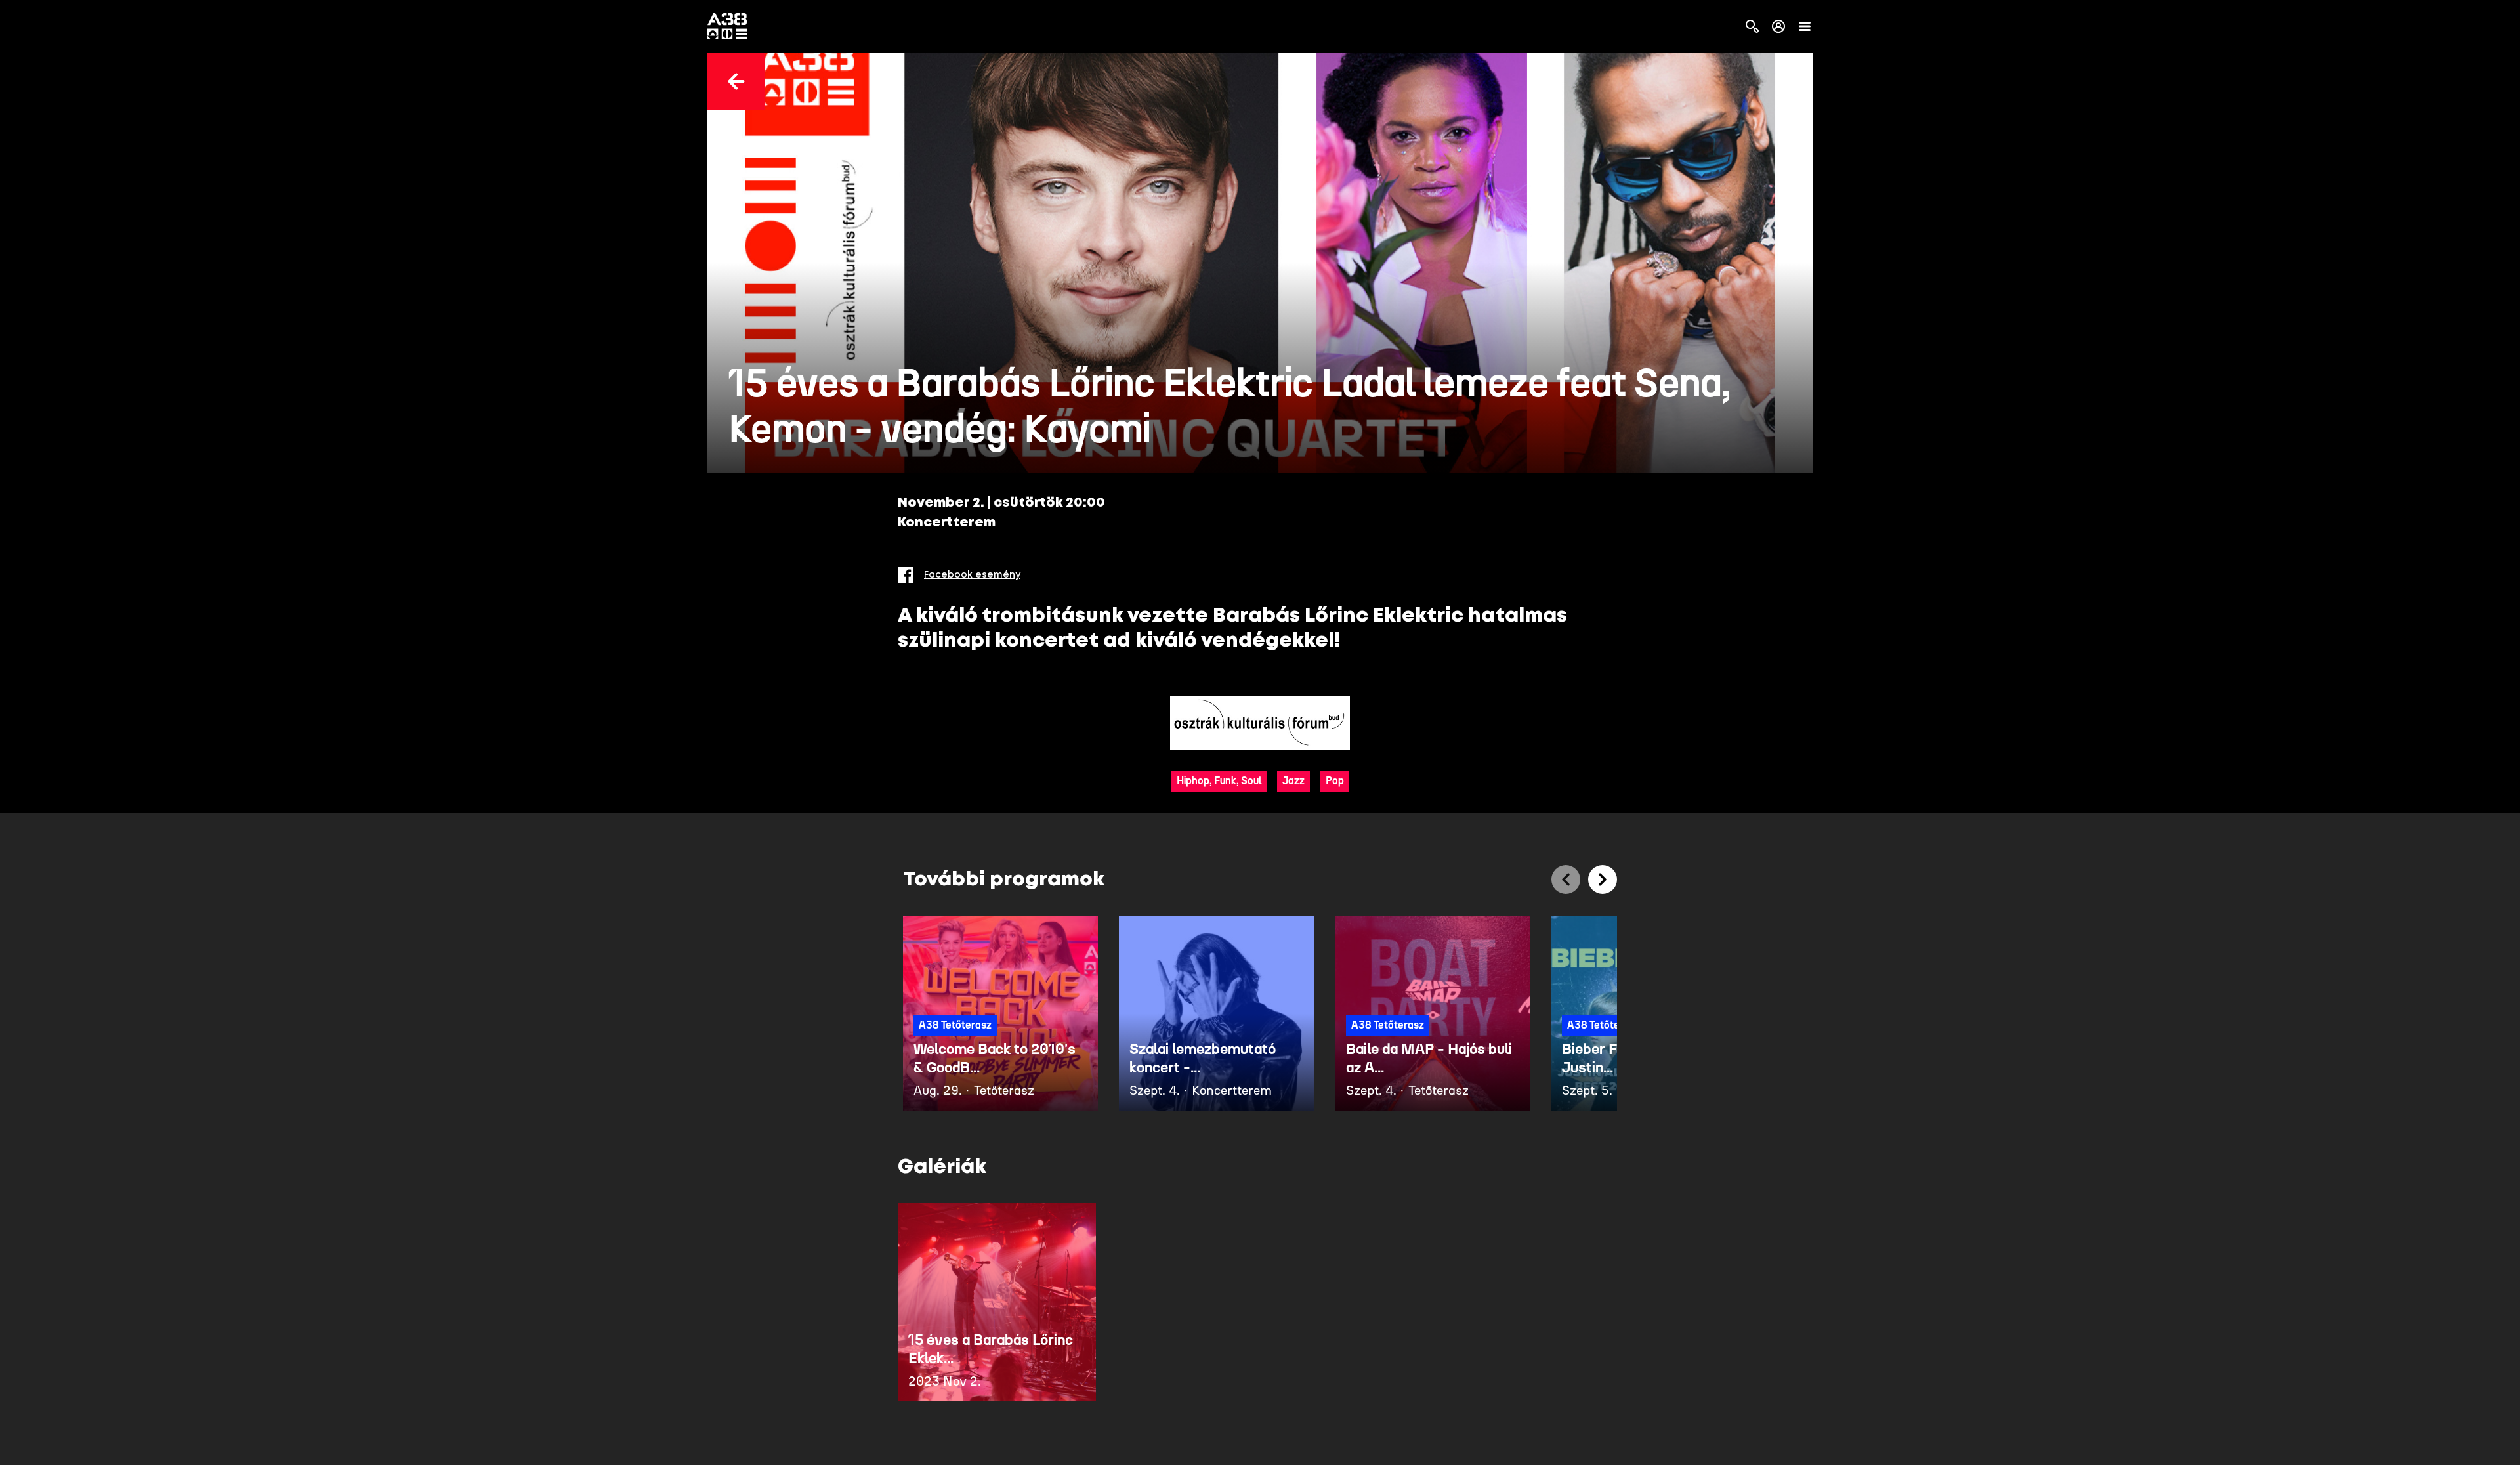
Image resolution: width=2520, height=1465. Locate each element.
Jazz (1293, 781)
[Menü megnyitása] (1805, 26)
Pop (1335, 781)
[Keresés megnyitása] (1752, 26)
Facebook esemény (972, 575)
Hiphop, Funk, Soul (1219, 781)
